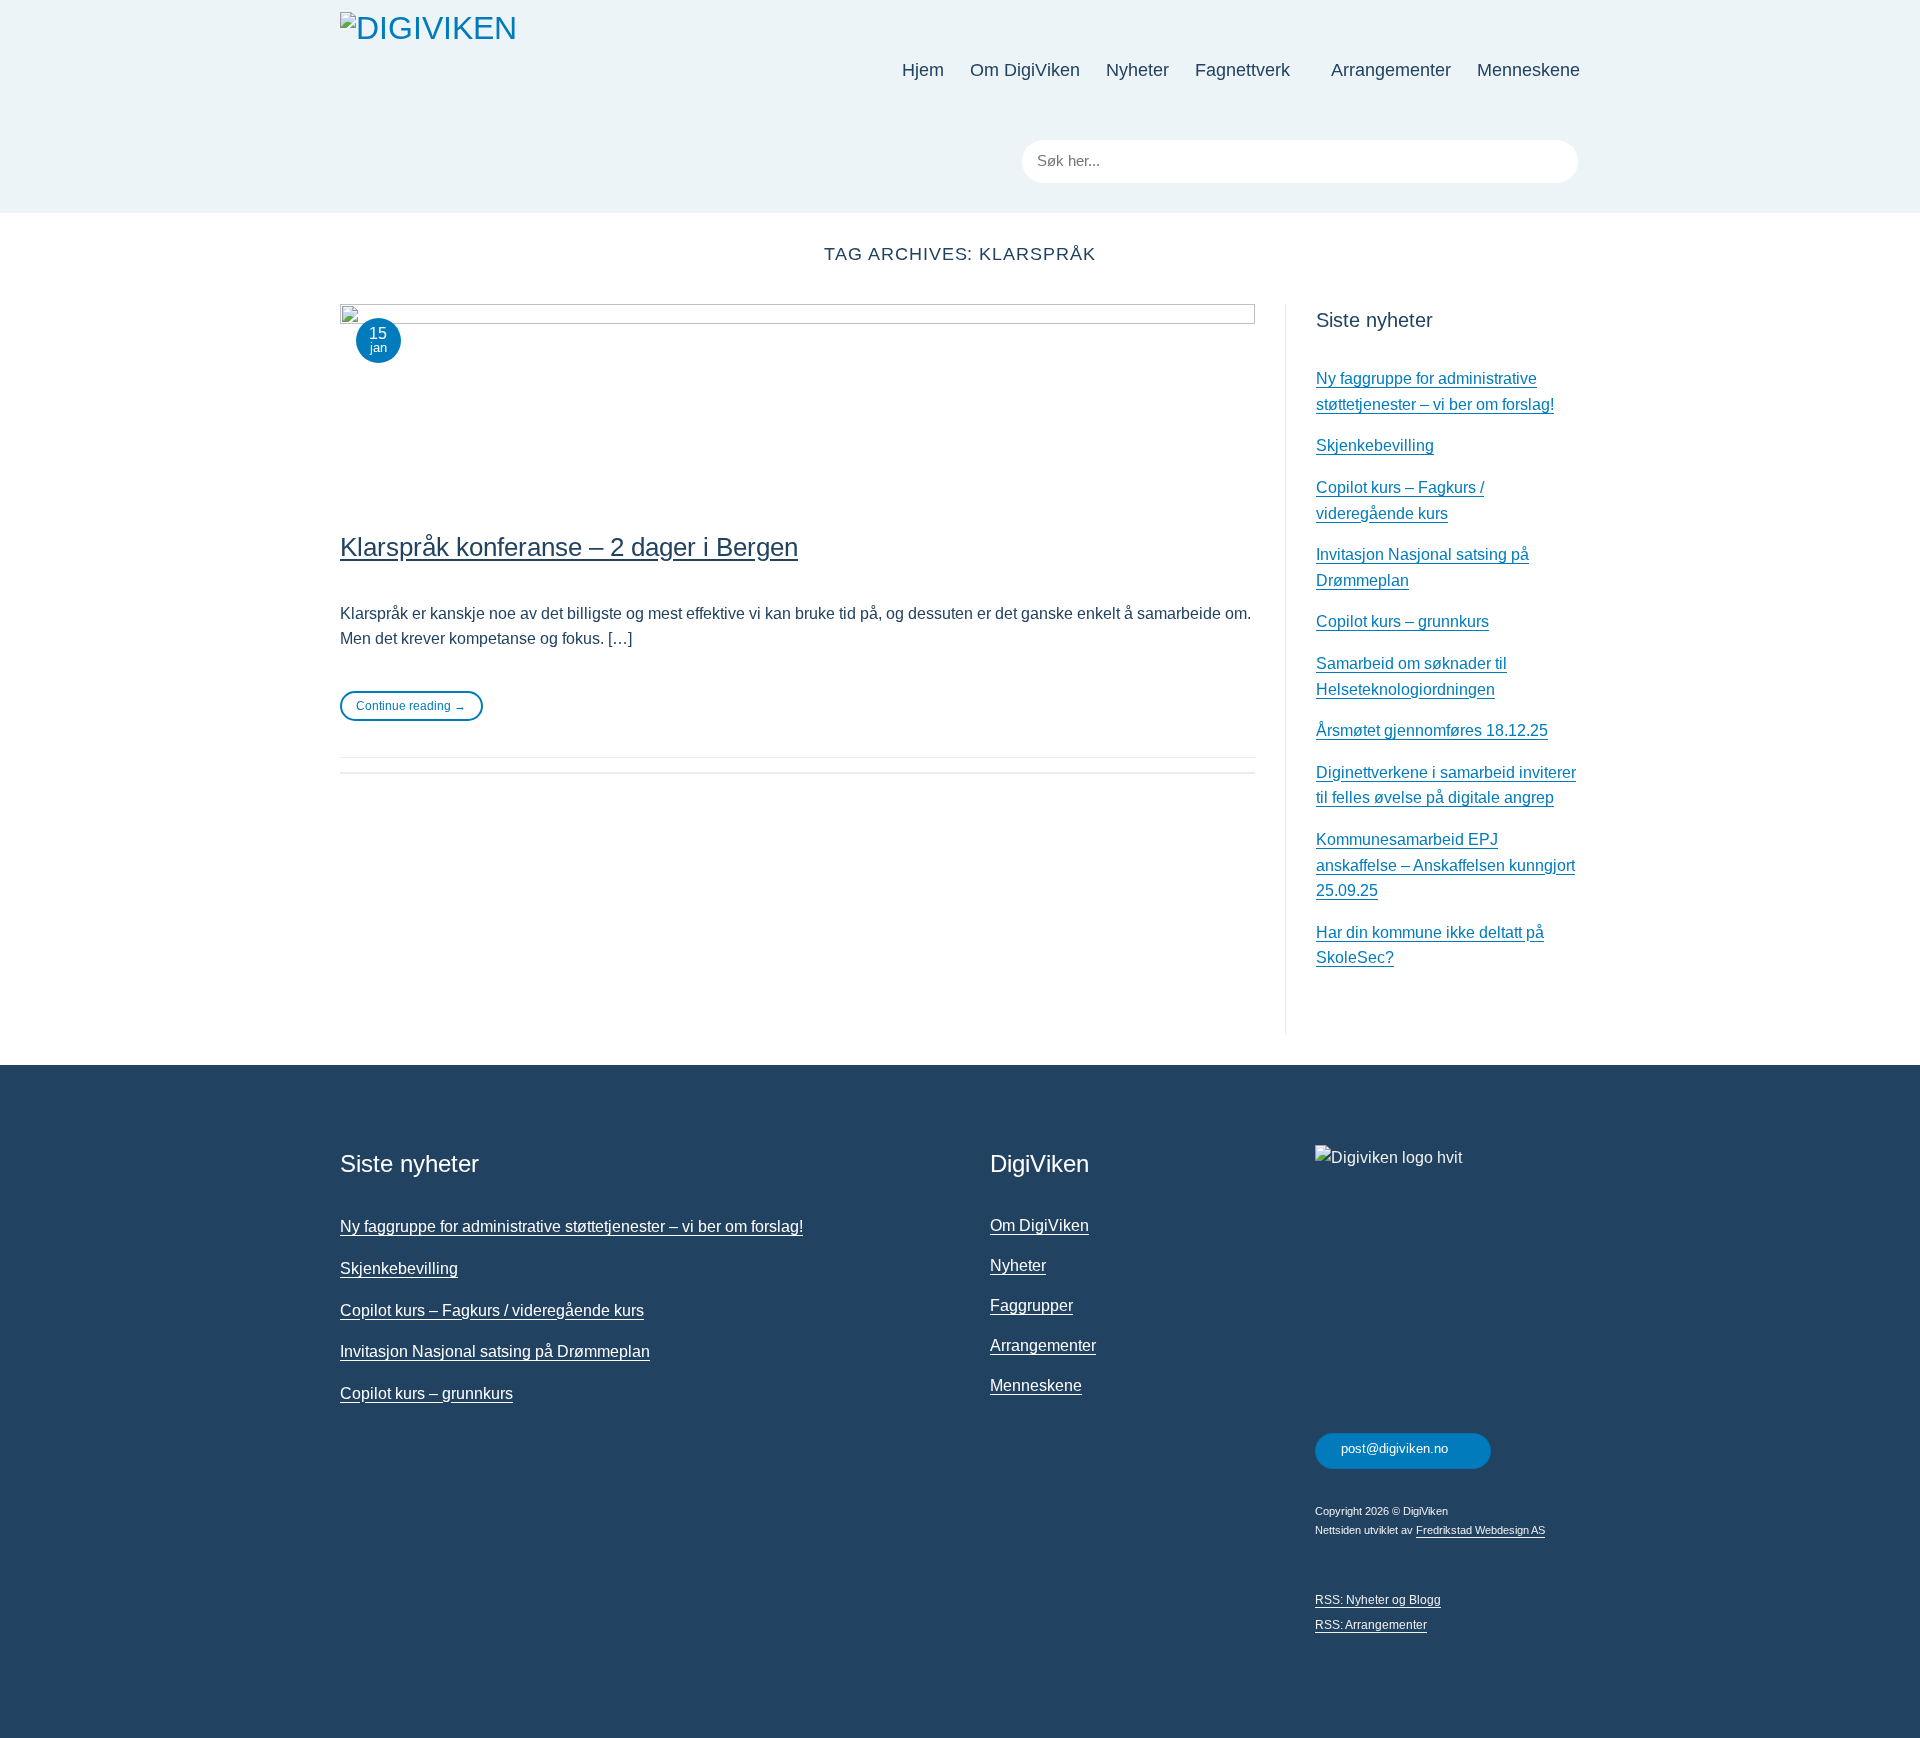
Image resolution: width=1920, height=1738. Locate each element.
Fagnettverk (1242, 70)
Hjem (923, 70)
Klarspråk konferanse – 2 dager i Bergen (569, 547)
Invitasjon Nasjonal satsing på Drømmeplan (1422, 567)
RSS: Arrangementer (1371, 1625)
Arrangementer (1391, 70)
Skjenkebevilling (1375, 445)
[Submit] (1559, 162)
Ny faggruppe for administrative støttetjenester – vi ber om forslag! (1435, 391)
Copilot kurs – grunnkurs (1402, 621)
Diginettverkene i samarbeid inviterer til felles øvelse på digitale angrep (1446, 785)
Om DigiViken (1025, 70)
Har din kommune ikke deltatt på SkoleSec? (1430, 945)
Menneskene (1528, 70)
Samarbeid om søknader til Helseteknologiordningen (1411, 676)
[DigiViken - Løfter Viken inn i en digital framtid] (471, 70)
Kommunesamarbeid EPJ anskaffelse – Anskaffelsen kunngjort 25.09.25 (1445, 865)
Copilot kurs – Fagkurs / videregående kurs (1400, 500)
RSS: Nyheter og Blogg (1378, 1600)
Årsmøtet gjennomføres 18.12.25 (1432, 730)
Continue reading (411, 706)
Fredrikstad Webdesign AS (1480, 1530)
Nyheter (1137, 70)
